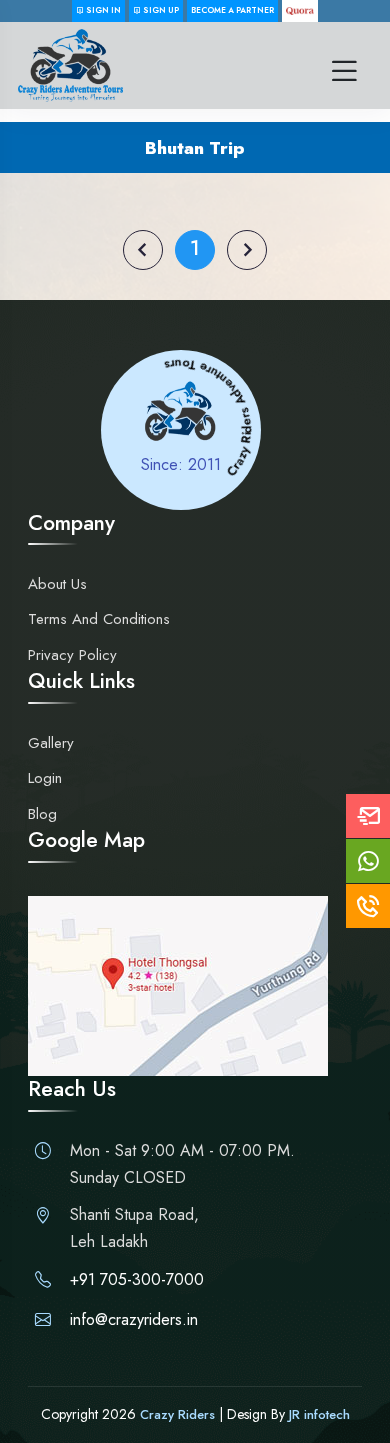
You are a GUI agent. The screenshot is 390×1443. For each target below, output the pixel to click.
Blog (42, 814)
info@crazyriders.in (134, 1319)
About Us (57, 584)
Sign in (102, 10)
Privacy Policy (72, 655)
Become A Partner (232, 10)
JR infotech (319, 1414)
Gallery (51, 743)
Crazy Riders (179, 1414)
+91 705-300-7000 (137, 1279)
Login (45, 778)
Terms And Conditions (99, 619)
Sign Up (160, 10)
